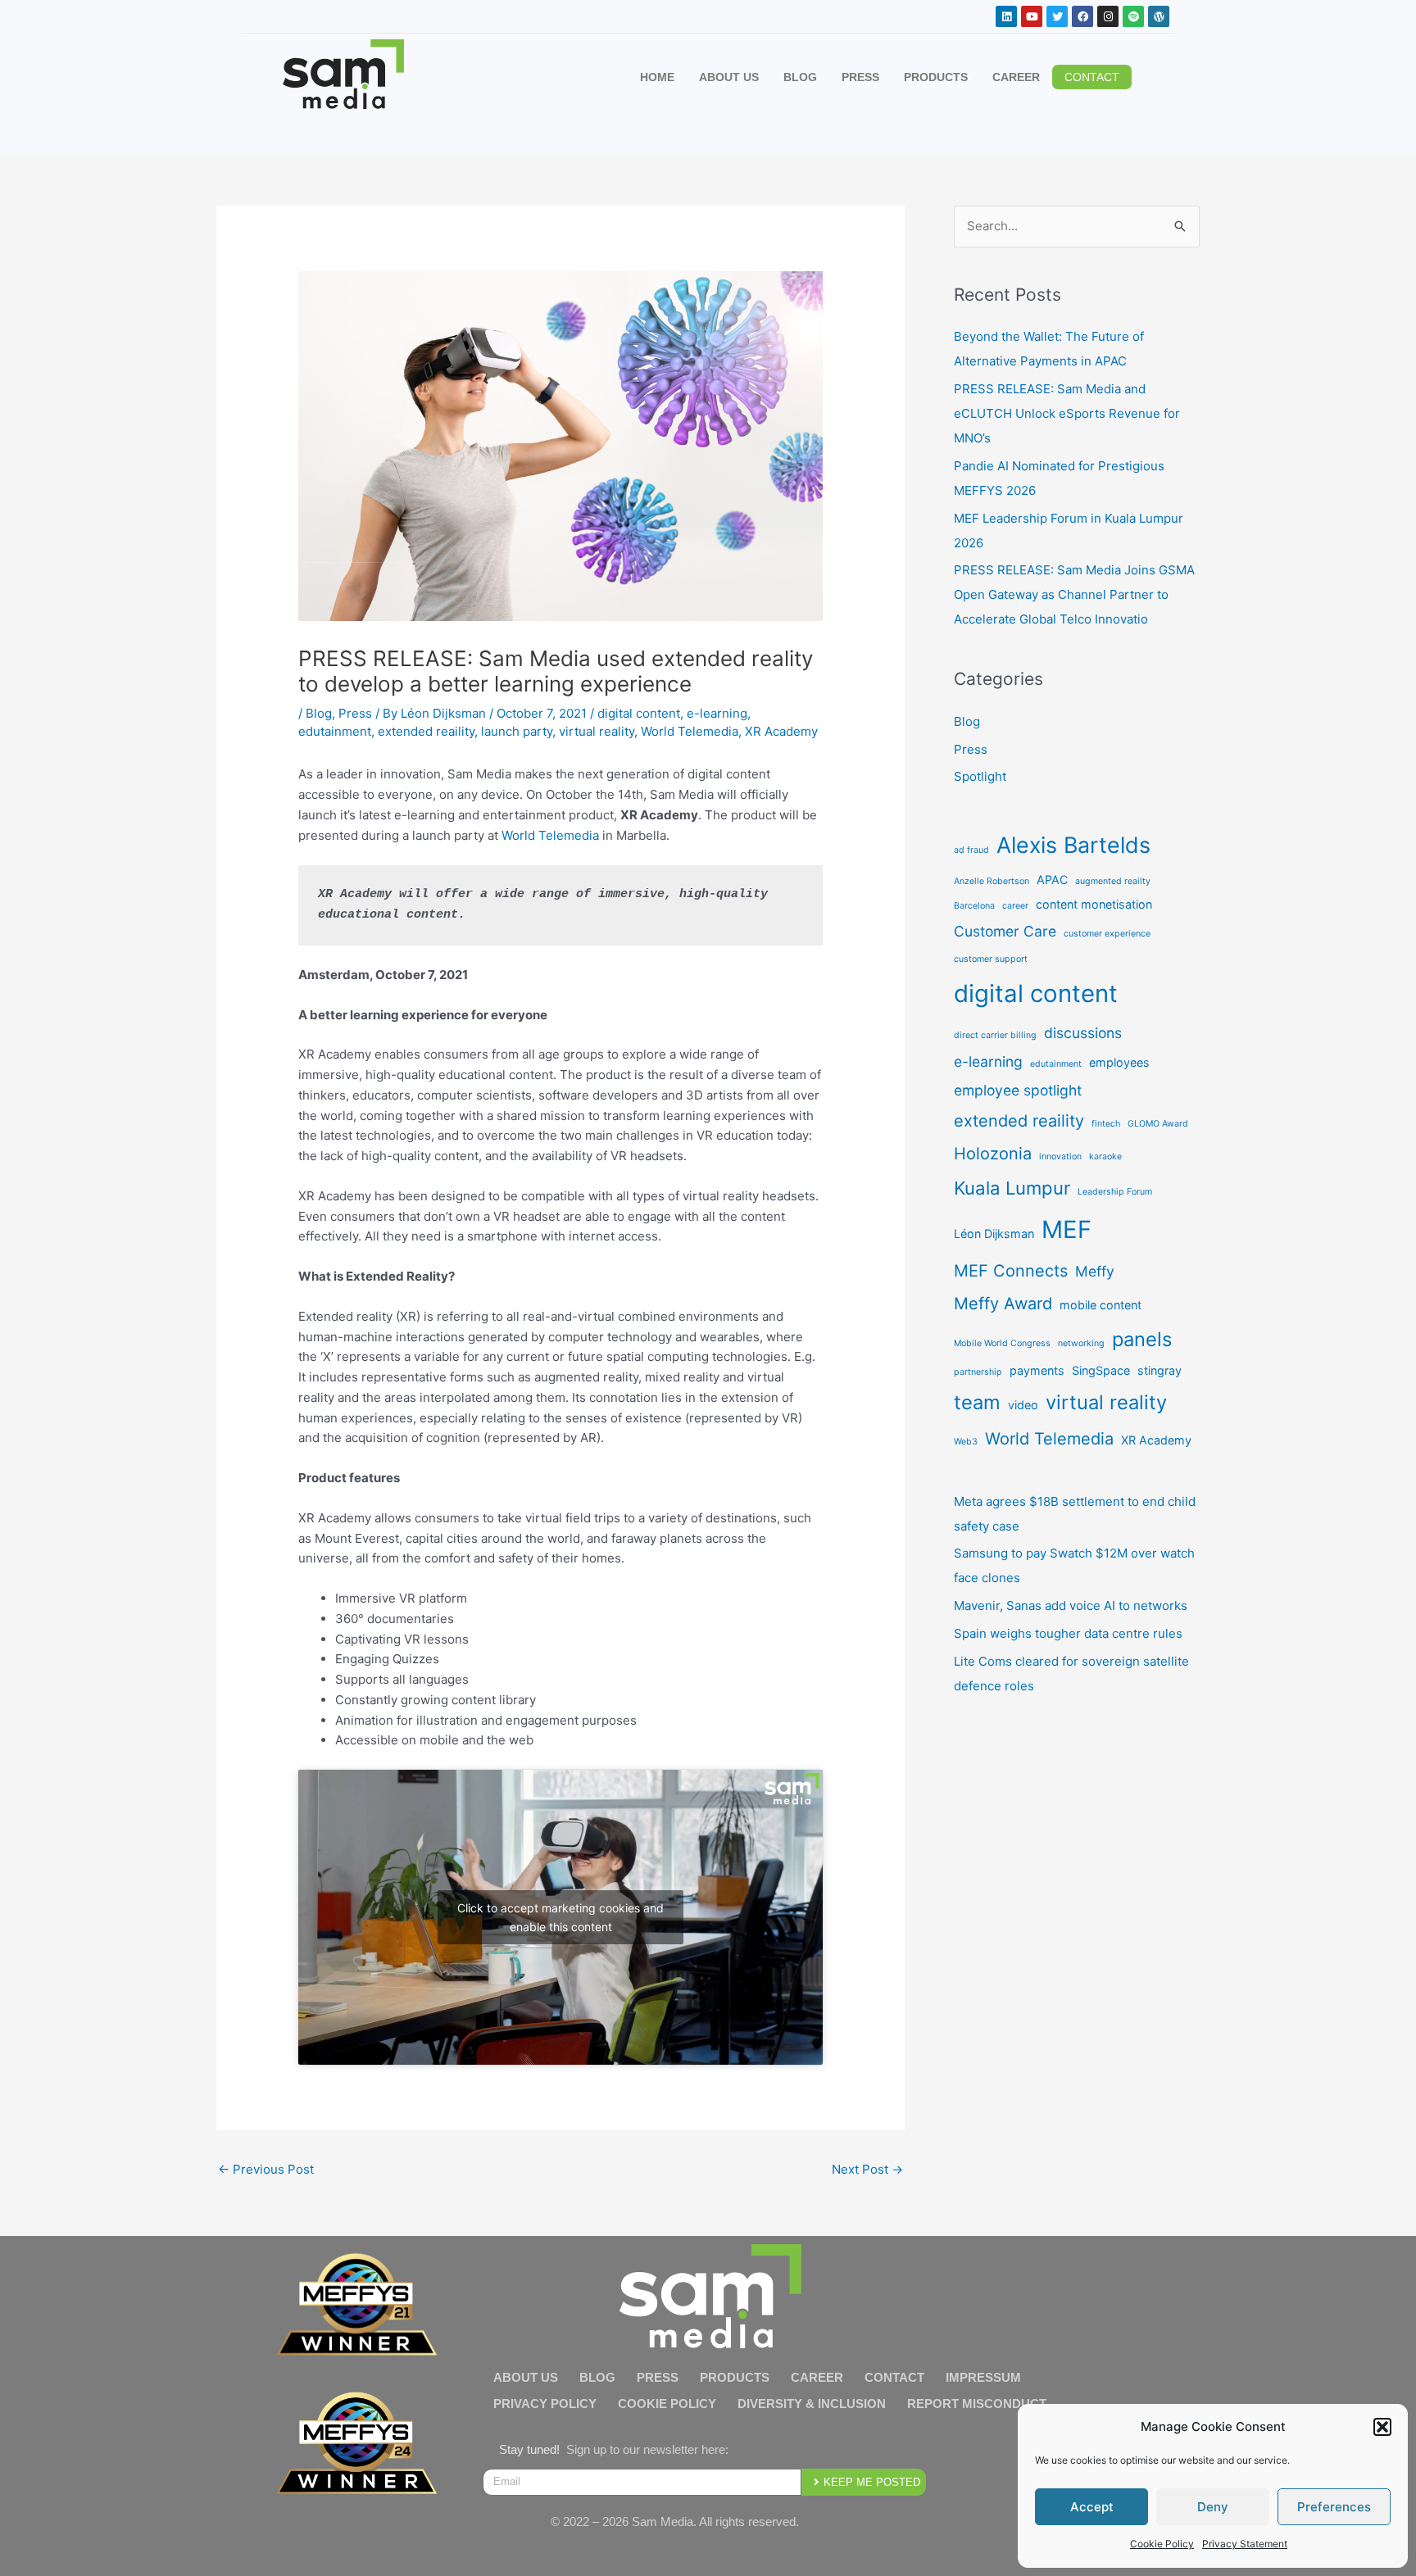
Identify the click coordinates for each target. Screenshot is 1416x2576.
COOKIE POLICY (667, 2404)
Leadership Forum (1115, 1192)
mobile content (1101, 1305)
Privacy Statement (1245, 2544)
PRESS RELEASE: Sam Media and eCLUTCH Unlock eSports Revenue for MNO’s (1067, 413)
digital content (639, 713)
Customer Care (1005, 931)
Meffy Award (1003, 1304)
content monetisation (1094, 904)
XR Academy (781, 731)
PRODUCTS (936, 77)
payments (1037, 1370)
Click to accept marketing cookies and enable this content (560, 1917)
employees (1119, 1062)
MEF (1067, 1229)
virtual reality (597, 731)
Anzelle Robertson (992, 881)
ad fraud (971, 850)
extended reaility (426, 731)
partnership (978, 1372)
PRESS (860, 77)
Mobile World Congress (1002, 1343)
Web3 (966, 1442)
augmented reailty (1113, 881)
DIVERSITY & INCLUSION (812, 2404)
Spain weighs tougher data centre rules (1068, 1633)
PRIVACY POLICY (545, 2404)
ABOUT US (729, 77)
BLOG (800, 77)
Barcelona (974, 906)
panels (1142, 1339)
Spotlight (980, 776)
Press (355, 713)
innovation (1060, 1156)
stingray (1160, 1370)
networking (1081, 1343)
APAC (1052, 880)
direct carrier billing (995, 1035)
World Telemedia (690, 731)
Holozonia (993, 1154)
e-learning (717, 713)
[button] (1382, 2427)
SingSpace (1101, 1370)
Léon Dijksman (994, 1234)
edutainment (335, 731)
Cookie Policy (1162, 2544)
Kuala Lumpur (1012, 1188)
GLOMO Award (1158, 1124)
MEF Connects (1011, 1271)
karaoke (1105, 1156)
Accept (1092, 2507)
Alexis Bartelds (1073, 845)
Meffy (1095, 1271)
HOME (657, 77)
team (977, 1402)
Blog (319, 713)
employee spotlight (1018, 1090)
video (1023, 1405)
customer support (991, 959)
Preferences (1334, 2507)
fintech (1106, 1124)
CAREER (1016, 77)
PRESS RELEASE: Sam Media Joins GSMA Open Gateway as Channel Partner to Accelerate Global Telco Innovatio (1074, 594)
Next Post (867, 2169)
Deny (1213, 2507)
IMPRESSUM (983, 2377)
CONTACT (894, 2377)
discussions (1083, 1033)
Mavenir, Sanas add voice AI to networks (1071, 1605)
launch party (517, 731)
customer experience (1107, 934)
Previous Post (266, 2169)
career (1015, 906)
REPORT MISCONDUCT (977, 2404)
